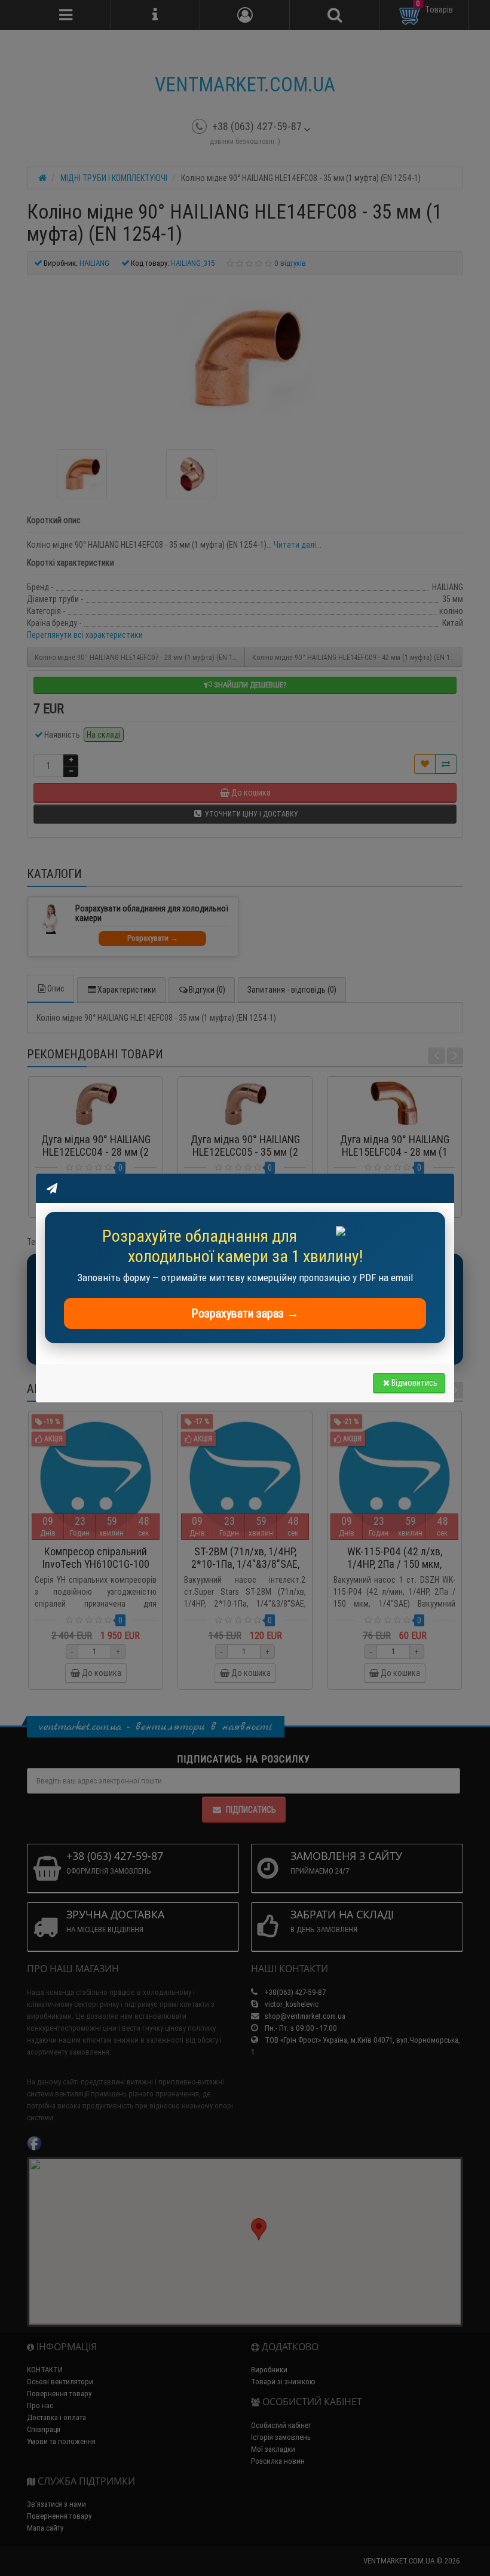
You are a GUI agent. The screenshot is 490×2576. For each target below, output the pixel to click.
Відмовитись (414, 1383)
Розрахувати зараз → (245, 1313)
